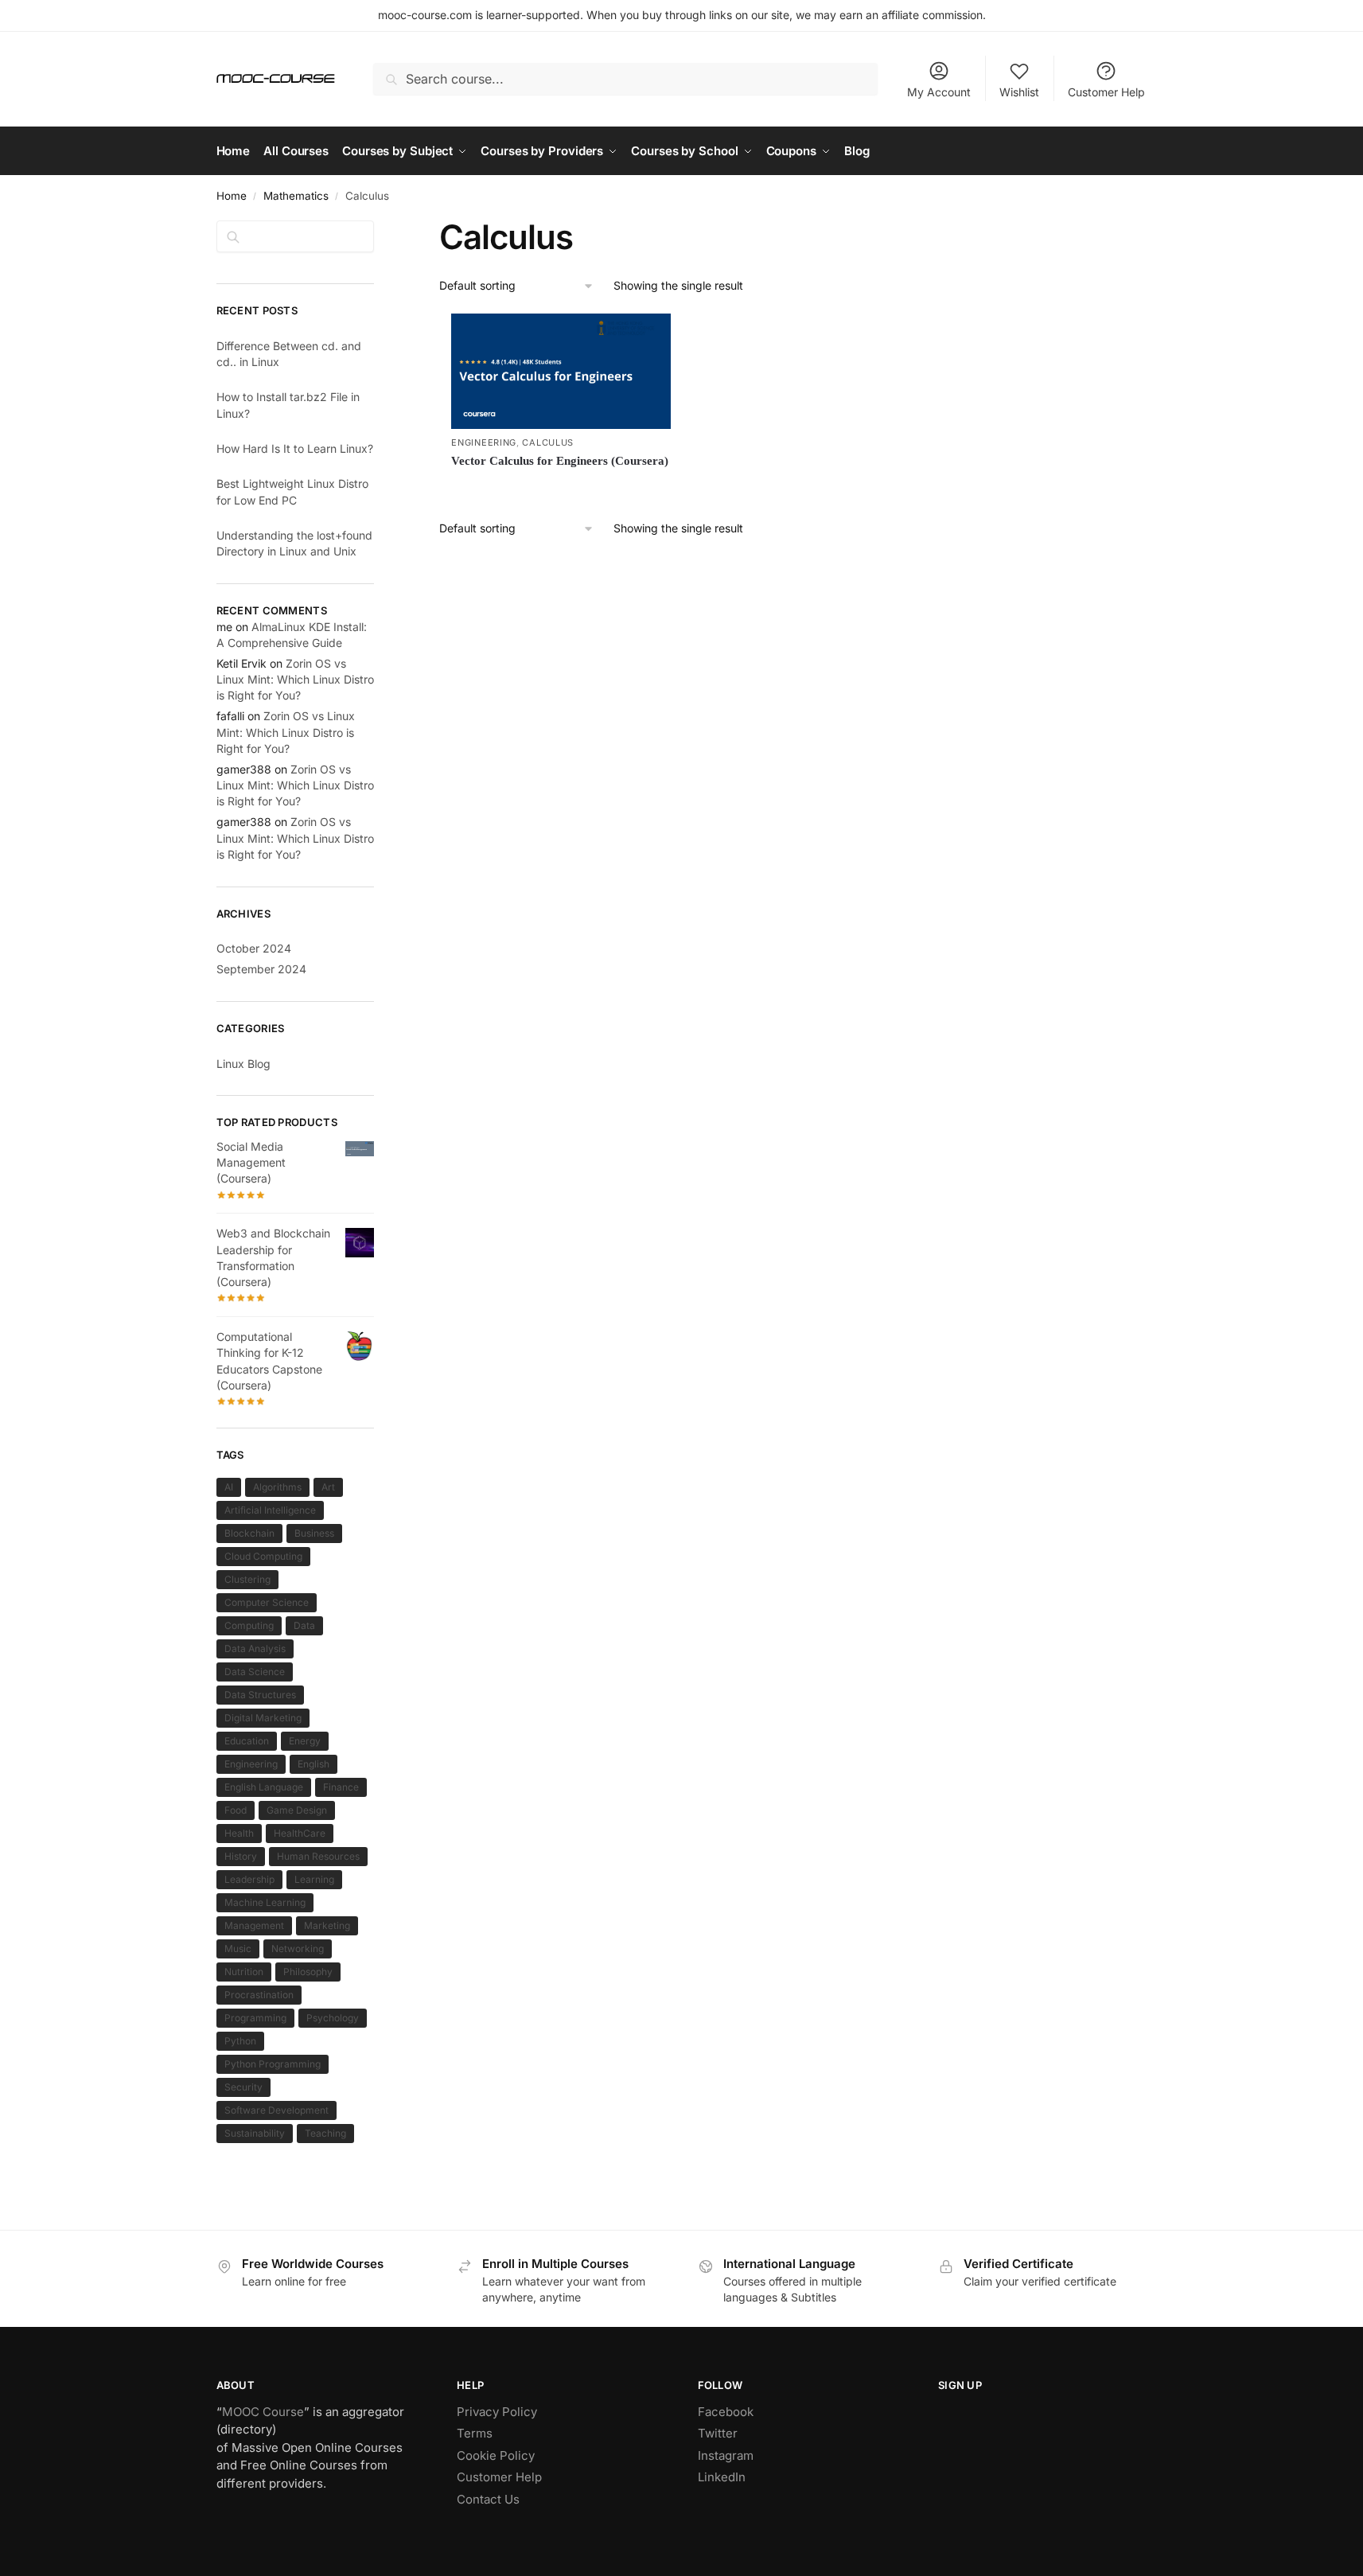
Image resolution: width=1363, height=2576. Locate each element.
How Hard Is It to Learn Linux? (295, 448)
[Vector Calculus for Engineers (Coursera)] (561, 371)
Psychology (333, 2018)
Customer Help (1106, 92)
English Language (264, 1787)
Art (328, 1487)
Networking (298, 1949)
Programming (255, 2018)
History (241, 1856)
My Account (939, 92)
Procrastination (259, 1995)
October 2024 (254, 948)
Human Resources (318, 1856)
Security (243, 2087)
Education (247, 1741)
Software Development (276, 2110)
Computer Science (267, 1602)
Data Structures (260, 1695)
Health (239, 1833)
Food (236, 1810)
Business (314, 1533)
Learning (314, 1879)
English (313, 1764)
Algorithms (277, 1487)
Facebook (726, 2412)
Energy (305, 1741)
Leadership (249, 1879)
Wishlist (1019, 92)
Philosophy (308, 1972)
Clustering (247, 1579)
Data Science (255, 1672)
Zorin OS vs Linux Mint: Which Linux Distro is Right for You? (295, 680)
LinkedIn (722, 2477)
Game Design (297, 1810)
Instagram (726, 2455)
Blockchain (249, 1533)
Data (304, 1625)
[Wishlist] (647, 337)
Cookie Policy (496, 2455)
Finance (341, 1787)
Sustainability (255, 2133)
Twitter (718, 2433)
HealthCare (300, 1833)
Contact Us (488, 2499)
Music (238, 1949)
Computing (249, 1625)
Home (232, 196)
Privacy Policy (497, 2412)
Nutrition (244, 1972)
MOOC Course (263, 2412)
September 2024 (261, 969)
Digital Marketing (263, 1718)
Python (240, 2041)
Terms (475, 2433)
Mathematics (296, 196)
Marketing (327, 1925)
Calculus (548, 442)
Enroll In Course (561, 488)
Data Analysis (255, 1648)
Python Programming (273, 2064)
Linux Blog (243, 1064)
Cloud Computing (263, 1556)
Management (254, 1925)
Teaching (325, 2133)
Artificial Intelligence (270, 1510)
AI (229, 1487)
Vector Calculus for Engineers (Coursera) (560, 461)
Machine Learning (265, 1902)
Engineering (484, 442)
